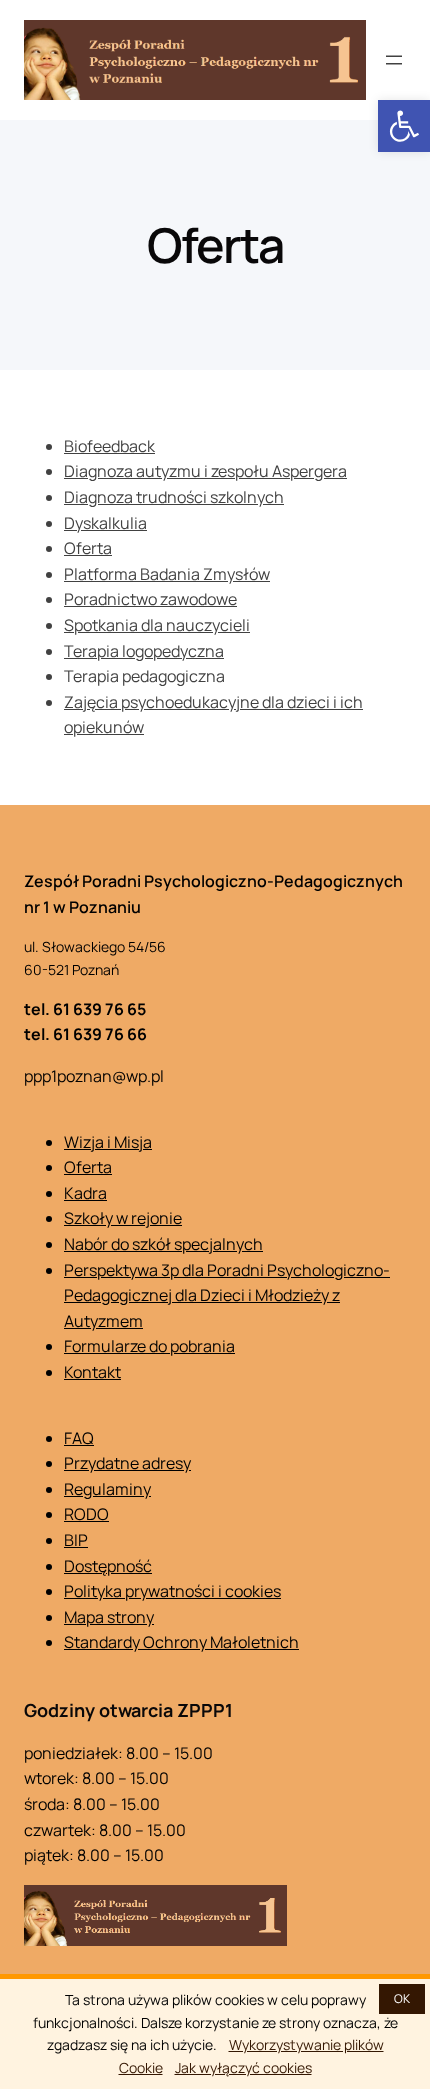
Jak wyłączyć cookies (243, 2067)
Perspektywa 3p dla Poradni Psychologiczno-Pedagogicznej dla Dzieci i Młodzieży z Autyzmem (227, 1295)
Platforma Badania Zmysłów (167, 574)
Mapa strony (109, 1617)
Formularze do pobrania (149, 1346)
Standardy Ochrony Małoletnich (181, 1642)
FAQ (79, 1438)
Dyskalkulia (105, 523)
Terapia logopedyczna (144, 651)
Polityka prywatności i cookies (172, 1591)
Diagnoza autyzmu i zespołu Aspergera (205, 471)
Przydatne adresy (127, 1463)
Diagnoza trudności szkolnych (174, 497)
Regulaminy (107, 1489)
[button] (404, 126)
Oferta (88, 548)
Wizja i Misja (108, 1142)
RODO (86, 1514)
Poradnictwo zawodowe (150, 599)
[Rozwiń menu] (394, 60)
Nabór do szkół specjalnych (163, 1244)
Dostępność (108, 1566)
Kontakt (92, 1372)
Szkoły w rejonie (123, 1218)
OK (402, 1998)
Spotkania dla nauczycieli (157, 625)
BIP (76, 1540)
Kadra (85, 1193)
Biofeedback (109, 446)
